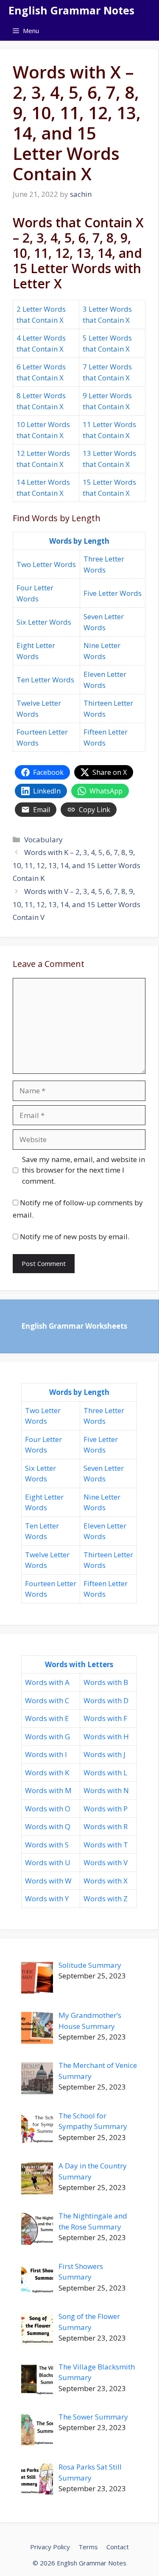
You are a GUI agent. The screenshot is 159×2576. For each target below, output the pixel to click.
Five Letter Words (113, 593)
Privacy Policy (50, 2547)
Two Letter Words (46, 564)
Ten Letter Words (45, 680)
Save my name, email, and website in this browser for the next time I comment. (84, 1170)
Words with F (105, 1718)
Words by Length (79, 541)
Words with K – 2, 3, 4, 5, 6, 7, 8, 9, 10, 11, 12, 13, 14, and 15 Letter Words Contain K (77, 865)
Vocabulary (43, 840)
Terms (88, 2547)
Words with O (48, 1809)
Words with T (106, 1845)
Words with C (47, 1700)
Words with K (47, 1773)
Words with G (47, 1736)
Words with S (47, 1845)
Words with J (105, 1754)
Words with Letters (79, 1664)
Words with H (106, 1736)
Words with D (106, 1700)
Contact (118, 2547)
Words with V (106, 1862)
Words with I (46, 1754)
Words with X (106, 1881)
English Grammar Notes (71, 10)
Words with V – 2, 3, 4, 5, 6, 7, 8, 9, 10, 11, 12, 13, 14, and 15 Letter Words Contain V (77, 904)
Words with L (105, 1773)
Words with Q (48, 1826)
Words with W (48, 1881)
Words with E (47, 1718)
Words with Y (47, 1898)
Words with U (48, 1862)
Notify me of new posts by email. (75, 1236)
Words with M (48, 1790)
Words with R (106, 1826)
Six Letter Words (44, 622)
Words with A (47, 1682)
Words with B (106, 1682)
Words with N (106, 1790)
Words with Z (106, 1898)
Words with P (106, 1809)
